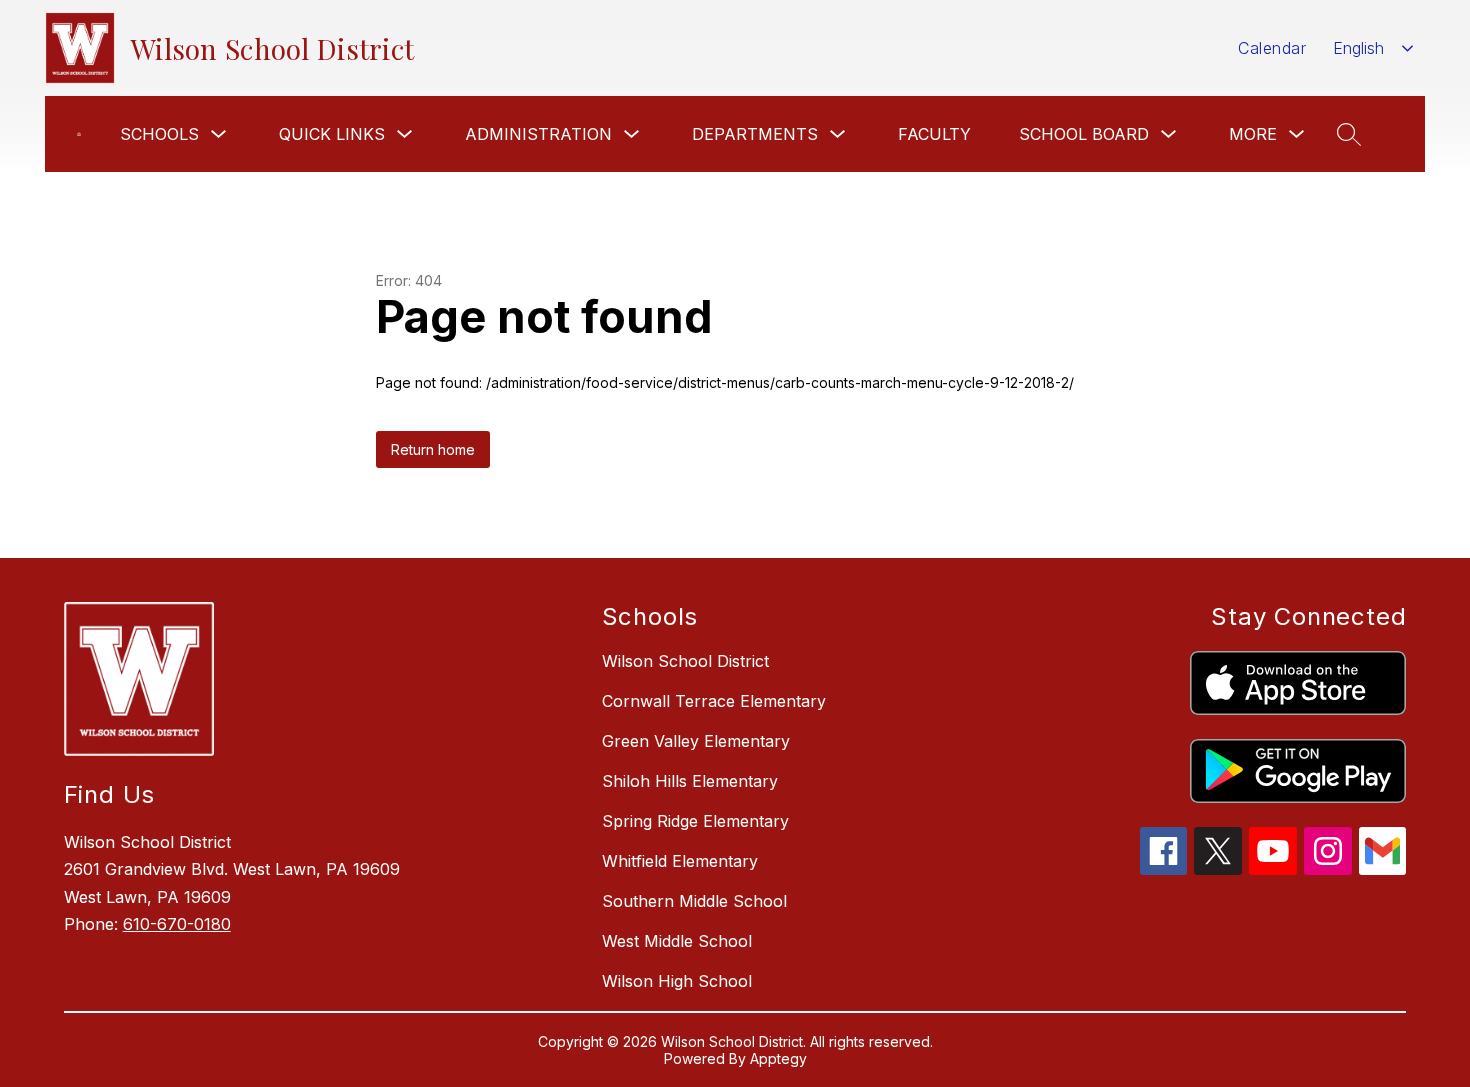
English (1358, 48)
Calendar (1272, 48)
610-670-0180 (177, 924)
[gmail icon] (1383, 869)
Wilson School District (685, 661)
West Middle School (677, 941)
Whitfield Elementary (680, 861)
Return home (433, 449)
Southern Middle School (694, 901)
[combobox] (1373, 48)
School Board (1084, 134)
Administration (538, 134)
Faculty (934, 134)
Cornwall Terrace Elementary (714, 701)
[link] (79, 134)
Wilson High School (677, 981)
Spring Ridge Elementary (695, 821)
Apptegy (778, 1058)
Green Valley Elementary (696, 741)
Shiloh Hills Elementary (690, 781)
